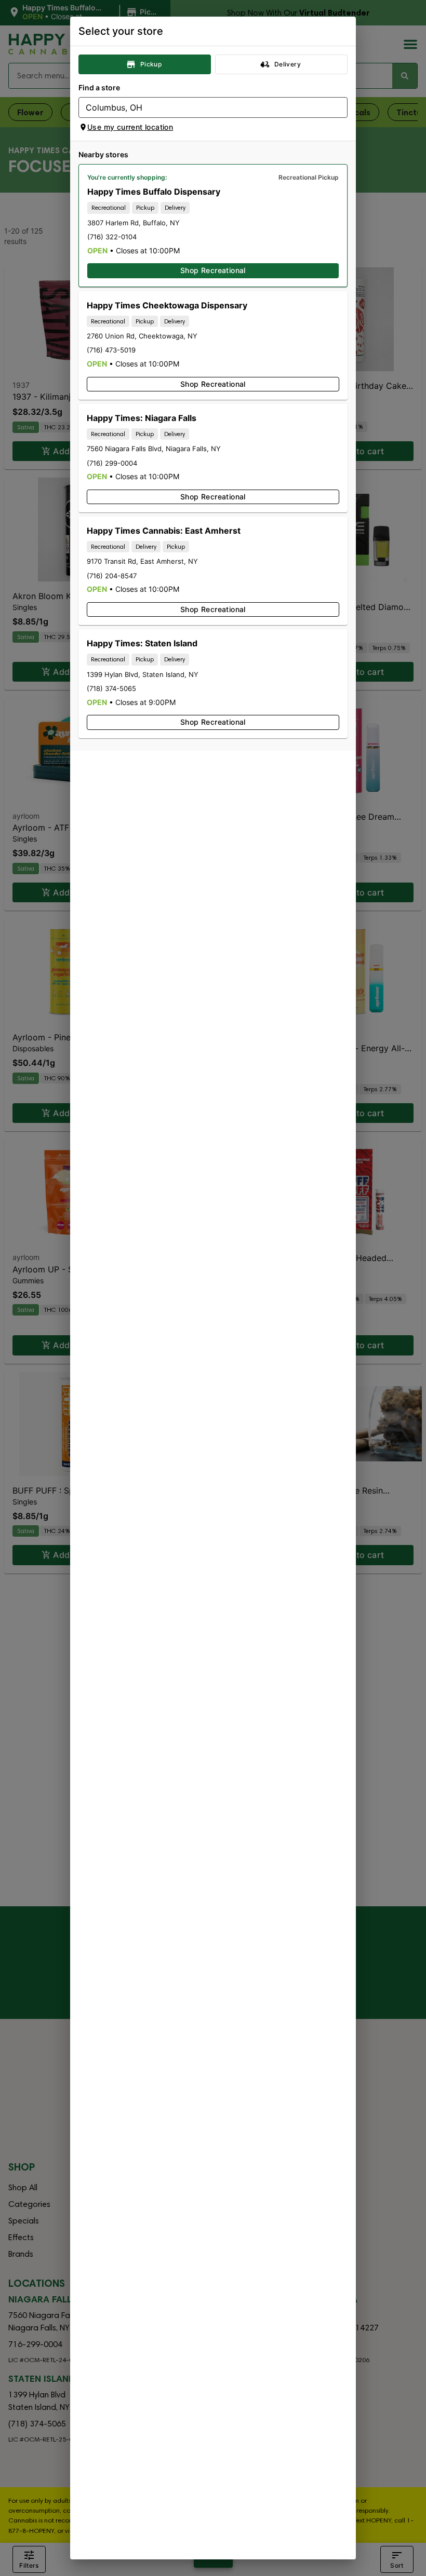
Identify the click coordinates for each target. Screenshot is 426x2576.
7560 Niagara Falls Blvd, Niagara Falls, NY (154, 449)
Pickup (151, 64)
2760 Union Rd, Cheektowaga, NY (142, 336)
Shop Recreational (213, 270)
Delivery (288, 64)
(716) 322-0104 (112, 237)
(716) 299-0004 (112, 463)
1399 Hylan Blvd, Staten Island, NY (143, 674)
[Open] (340, 108)
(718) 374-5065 (111, 688)
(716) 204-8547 (112, 576)
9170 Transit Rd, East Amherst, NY (142, 561)
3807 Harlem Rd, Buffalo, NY (134, 223)
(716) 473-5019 (111, 350)
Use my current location (130, 127)
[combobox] (204, 107)
